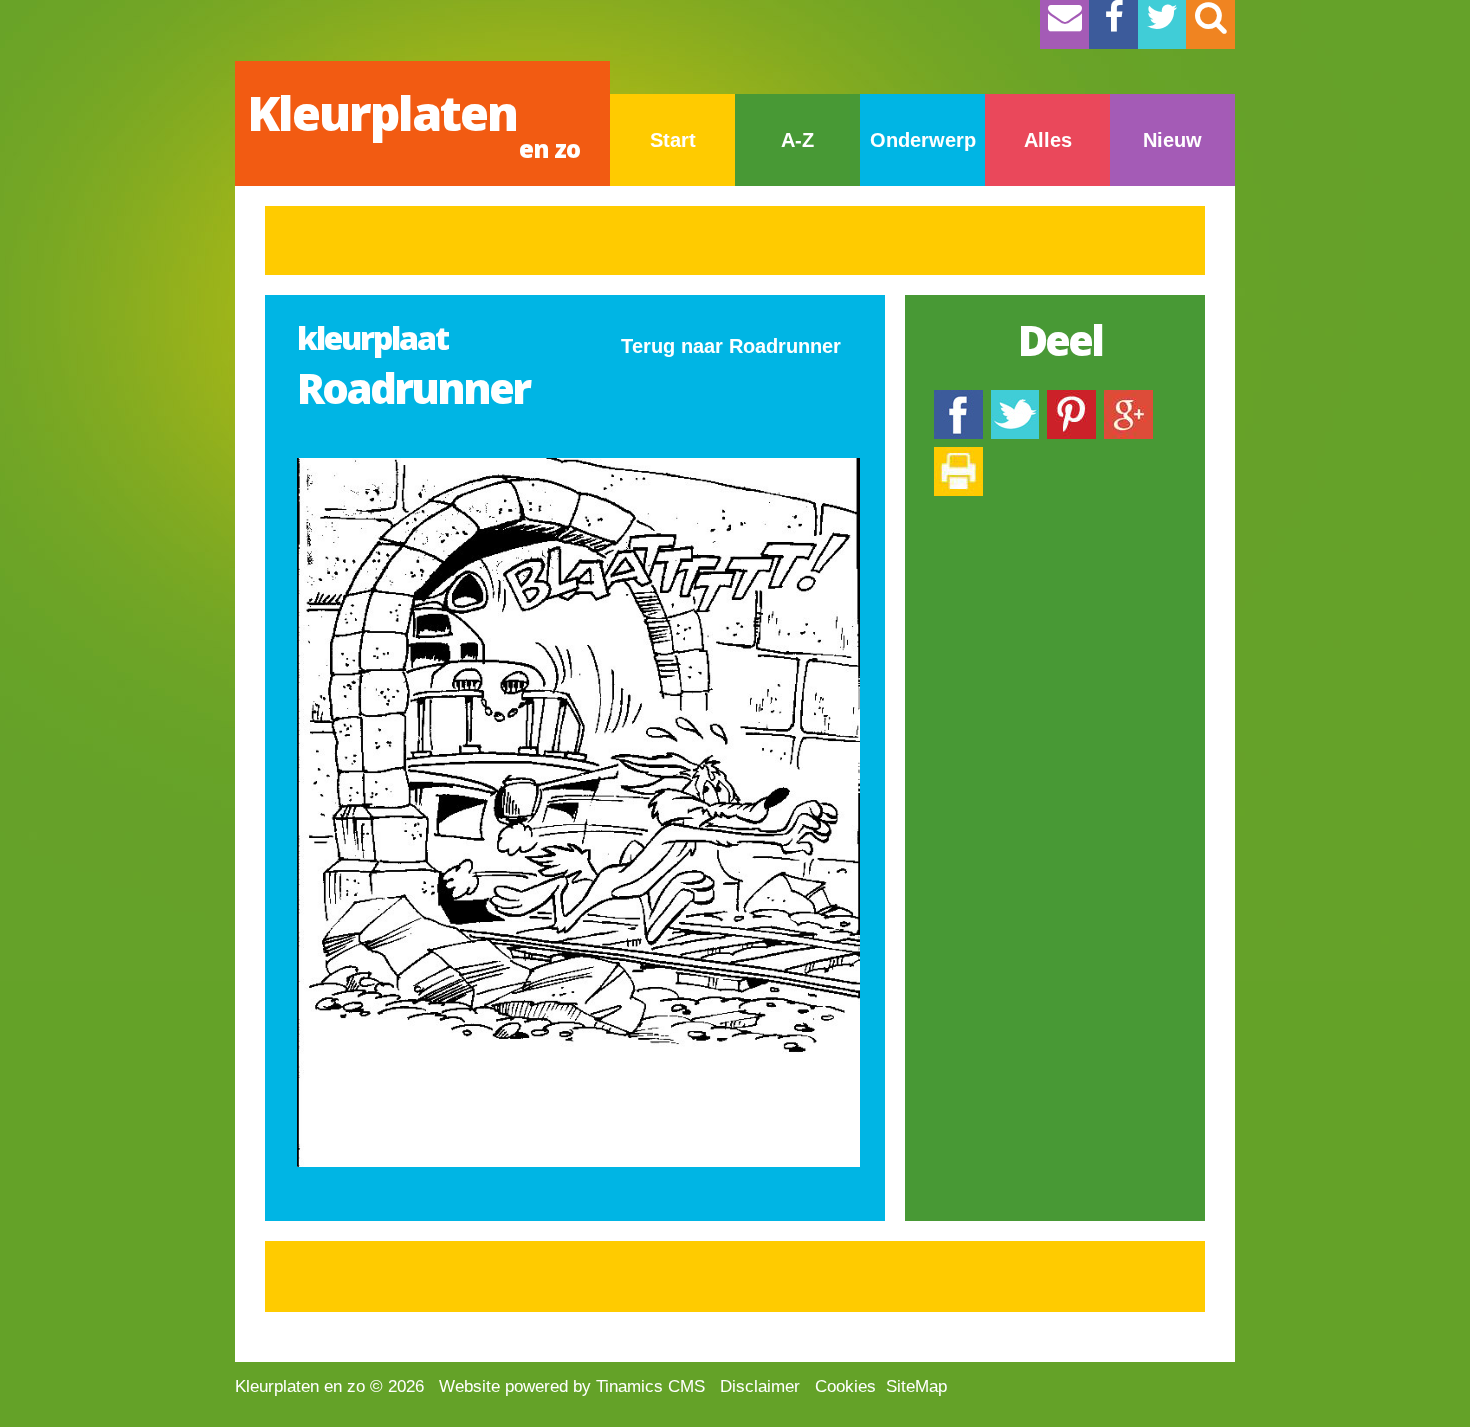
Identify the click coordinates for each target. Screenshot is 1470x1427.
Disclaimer (760, 1386)
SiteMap (916, 1386)
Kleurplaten (413, 122)
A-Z (797, 140)
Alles (1048, 140)
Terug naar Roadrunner (731, 346)
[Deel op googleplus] (1128, 399)
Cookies (845, 1386)
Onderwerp (923, 140)
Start (673, 140)
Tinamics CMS (650, 1386)
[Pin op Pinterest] (1071, 399)
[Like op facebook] (958, 399)
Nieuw (1172, 140)
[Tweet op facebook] (1015, 399)
